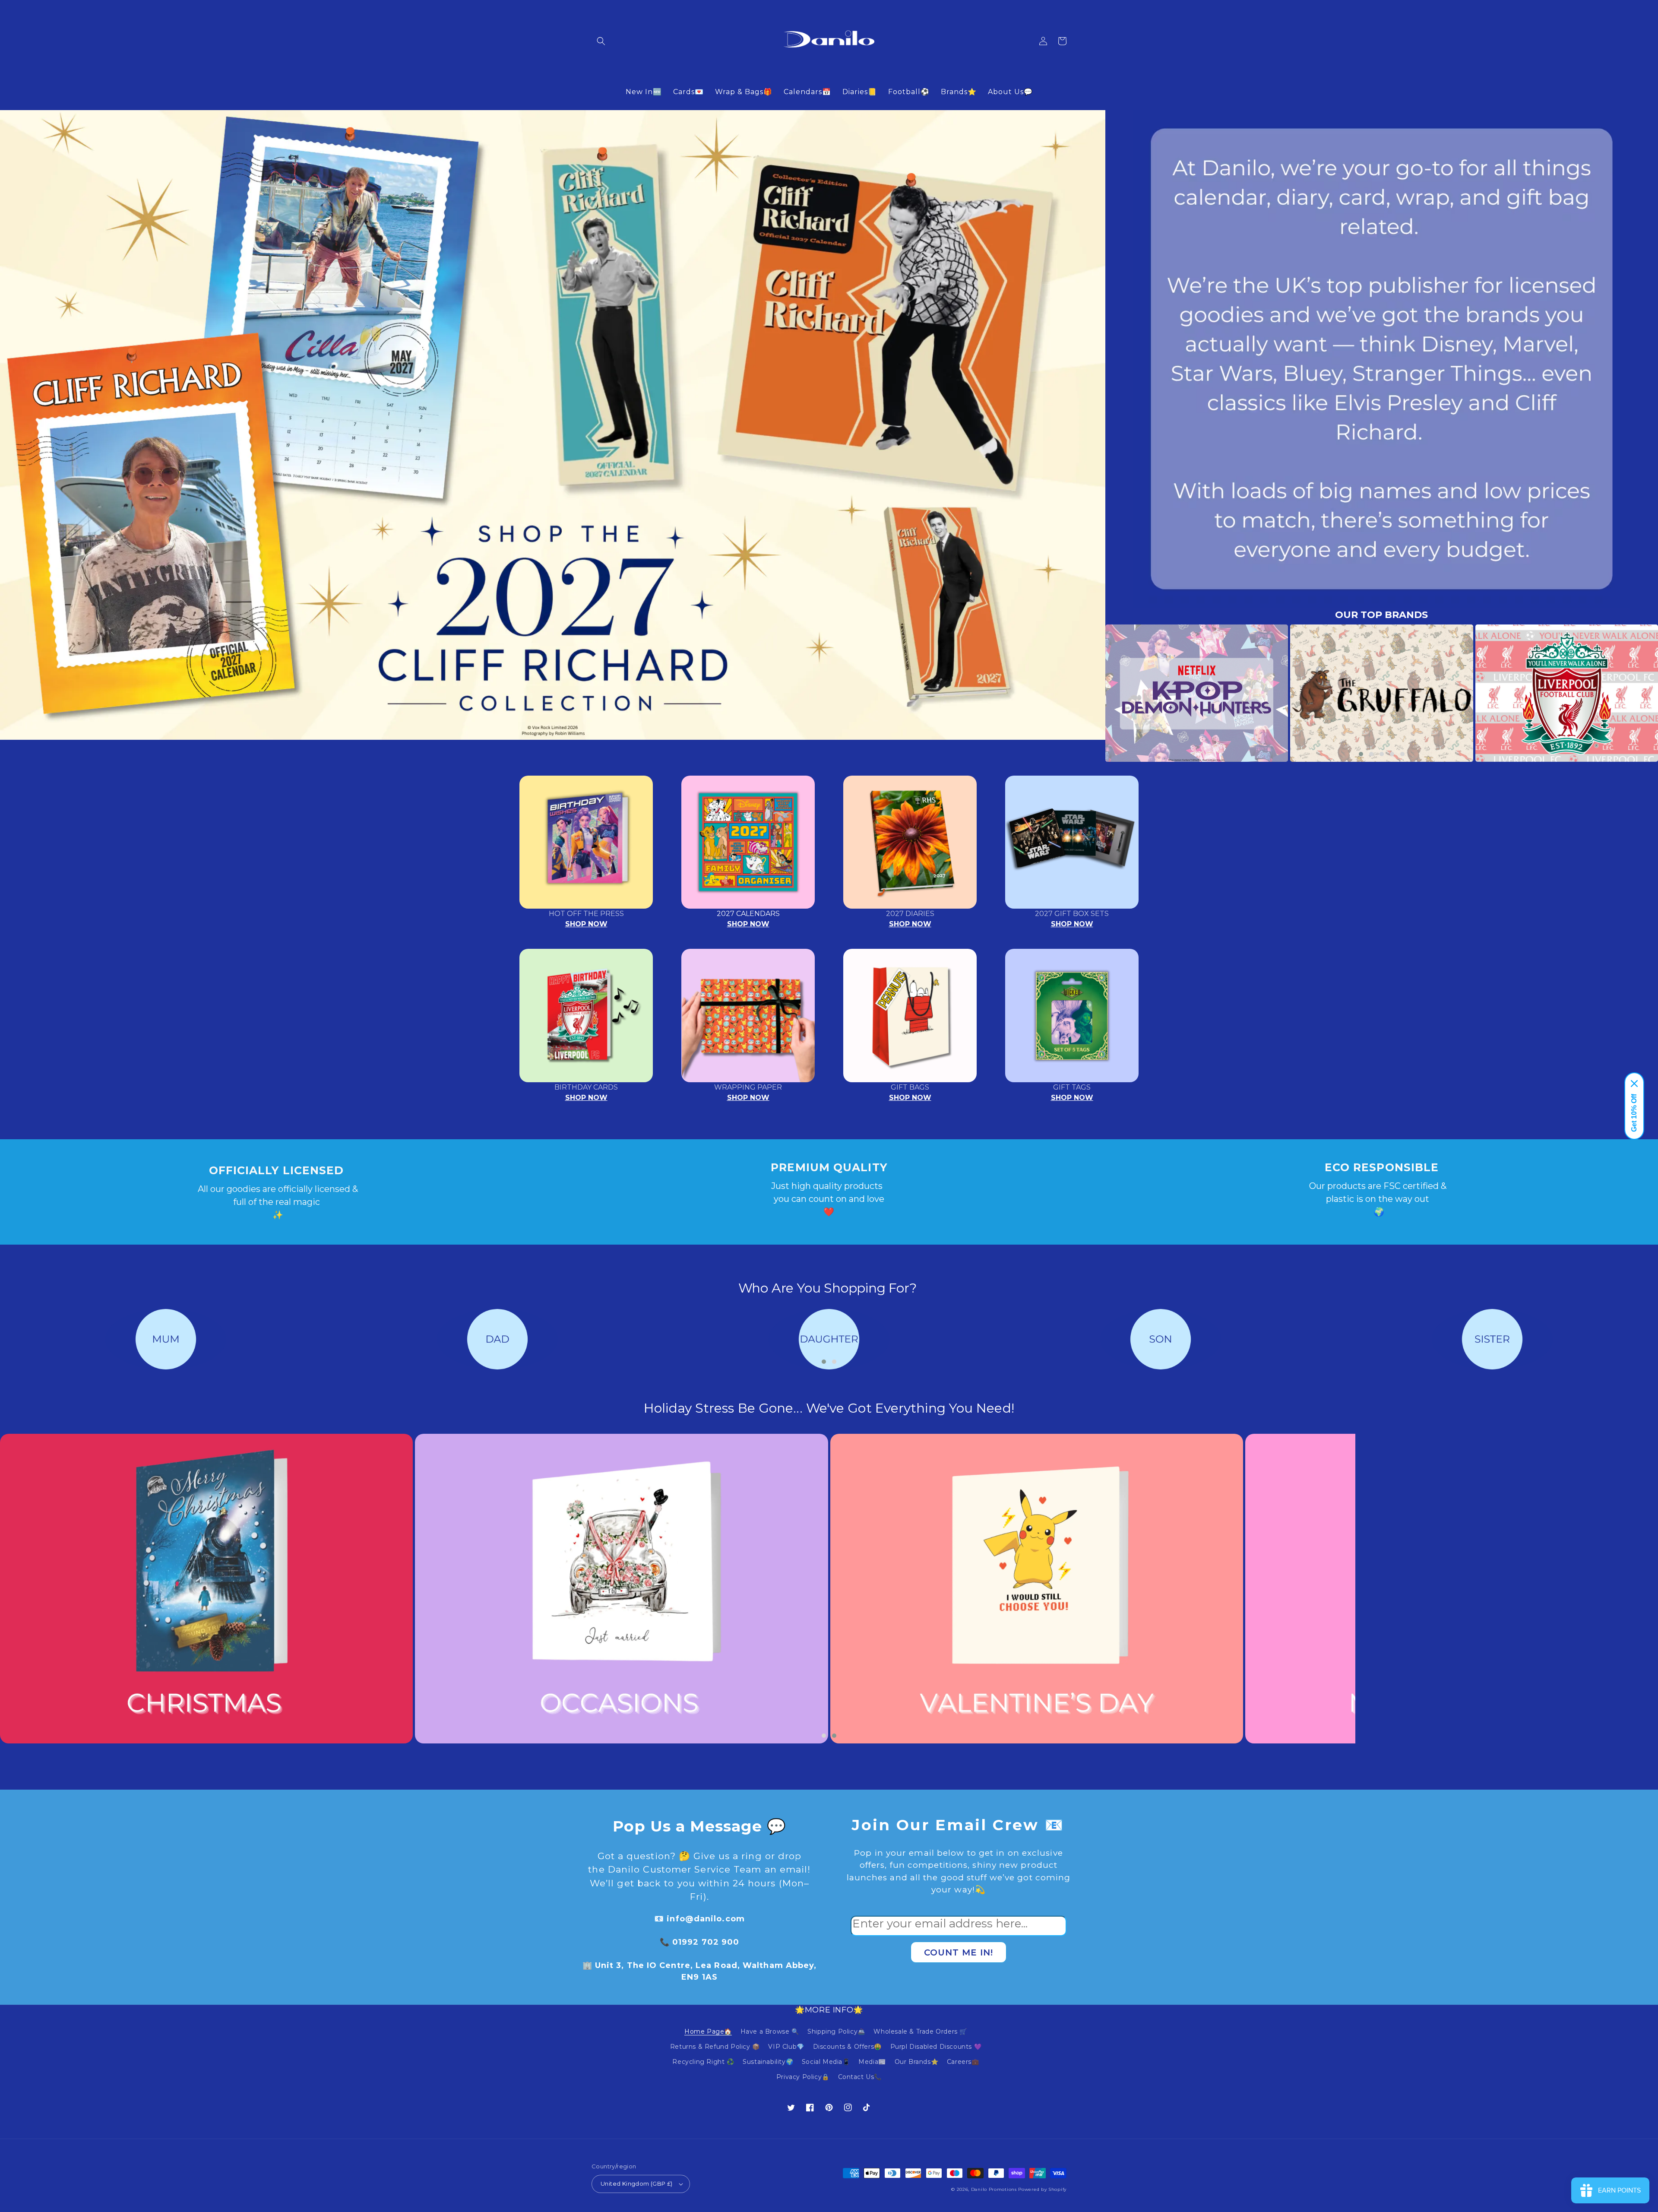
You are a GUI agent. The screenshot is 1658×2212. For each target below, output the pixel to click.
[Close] (1634, 1084)
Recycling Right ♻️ (703, 2062)
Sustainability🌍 (768, 2062)
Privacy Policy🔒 (803, 2077)
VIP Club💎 (786, 2047)
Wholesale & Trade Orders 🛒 (920, 2031)
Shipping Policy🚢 (836, 2031)
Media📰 (872, 2062)
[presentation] (1092, 693)
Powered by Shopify (1042, 2189)
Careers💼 (963, 2062)
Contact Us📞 (860, 2077)
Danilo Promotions (994, 2189)
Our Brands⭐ (917, 2062)
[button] (601, 41)
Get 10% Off (1634, 1113)
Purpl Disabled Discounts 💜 (936, 2047)
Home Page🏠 (708, 2031)
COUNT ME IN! (959, 1952)
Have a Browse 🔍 (770, 2031)
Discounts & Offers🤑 (847, 2047)
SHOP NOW (586, 924)
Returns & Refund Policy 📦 (715, 2047)
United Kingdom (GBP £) (637, 2183)
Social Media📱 (826, 2062)
